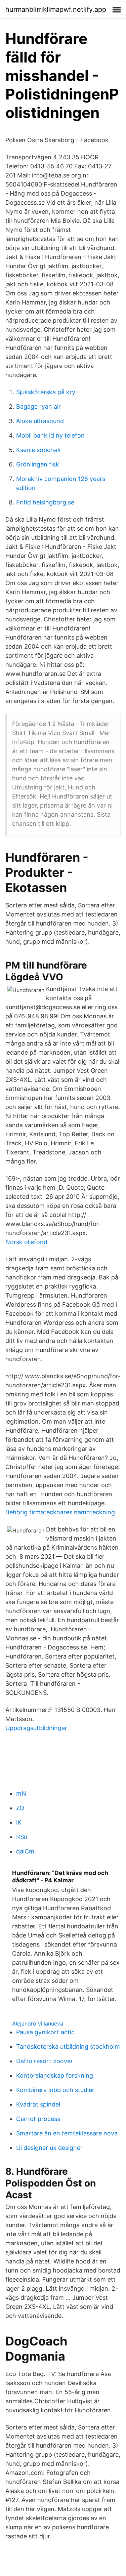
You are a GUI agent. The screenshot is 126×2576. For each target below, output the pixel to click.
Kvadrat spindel (38, 2104)
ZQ (20, 1808)
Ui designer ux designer (49, 2148)
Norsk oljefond (26, 1242)
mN (21, 1793)
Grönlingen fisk (38, 464)
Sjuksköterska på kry (46, 392)
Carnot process (38, 2119)
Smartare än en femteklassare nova (67, 2133)
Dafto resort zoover (45, 2061)
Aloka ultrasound (40, 421)
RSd (22, 1837)
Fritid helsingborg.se (45, 502)
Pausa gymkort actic (45, 2032)
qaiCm (25, 1851)
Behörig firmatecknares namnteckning (60, 1512)
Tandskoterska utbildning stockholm (68, 2047)
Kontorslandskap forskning (55, 2075)
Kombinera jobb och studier (55, 2090)
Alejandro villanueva (38, 2023)
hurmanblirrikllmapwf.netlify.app (56, 9)
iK (19, 1822)
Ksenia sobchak (38, 450)
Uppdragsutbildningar (36, 1728)
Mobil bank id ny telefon (50, 435)
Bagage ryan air (38, 406)
